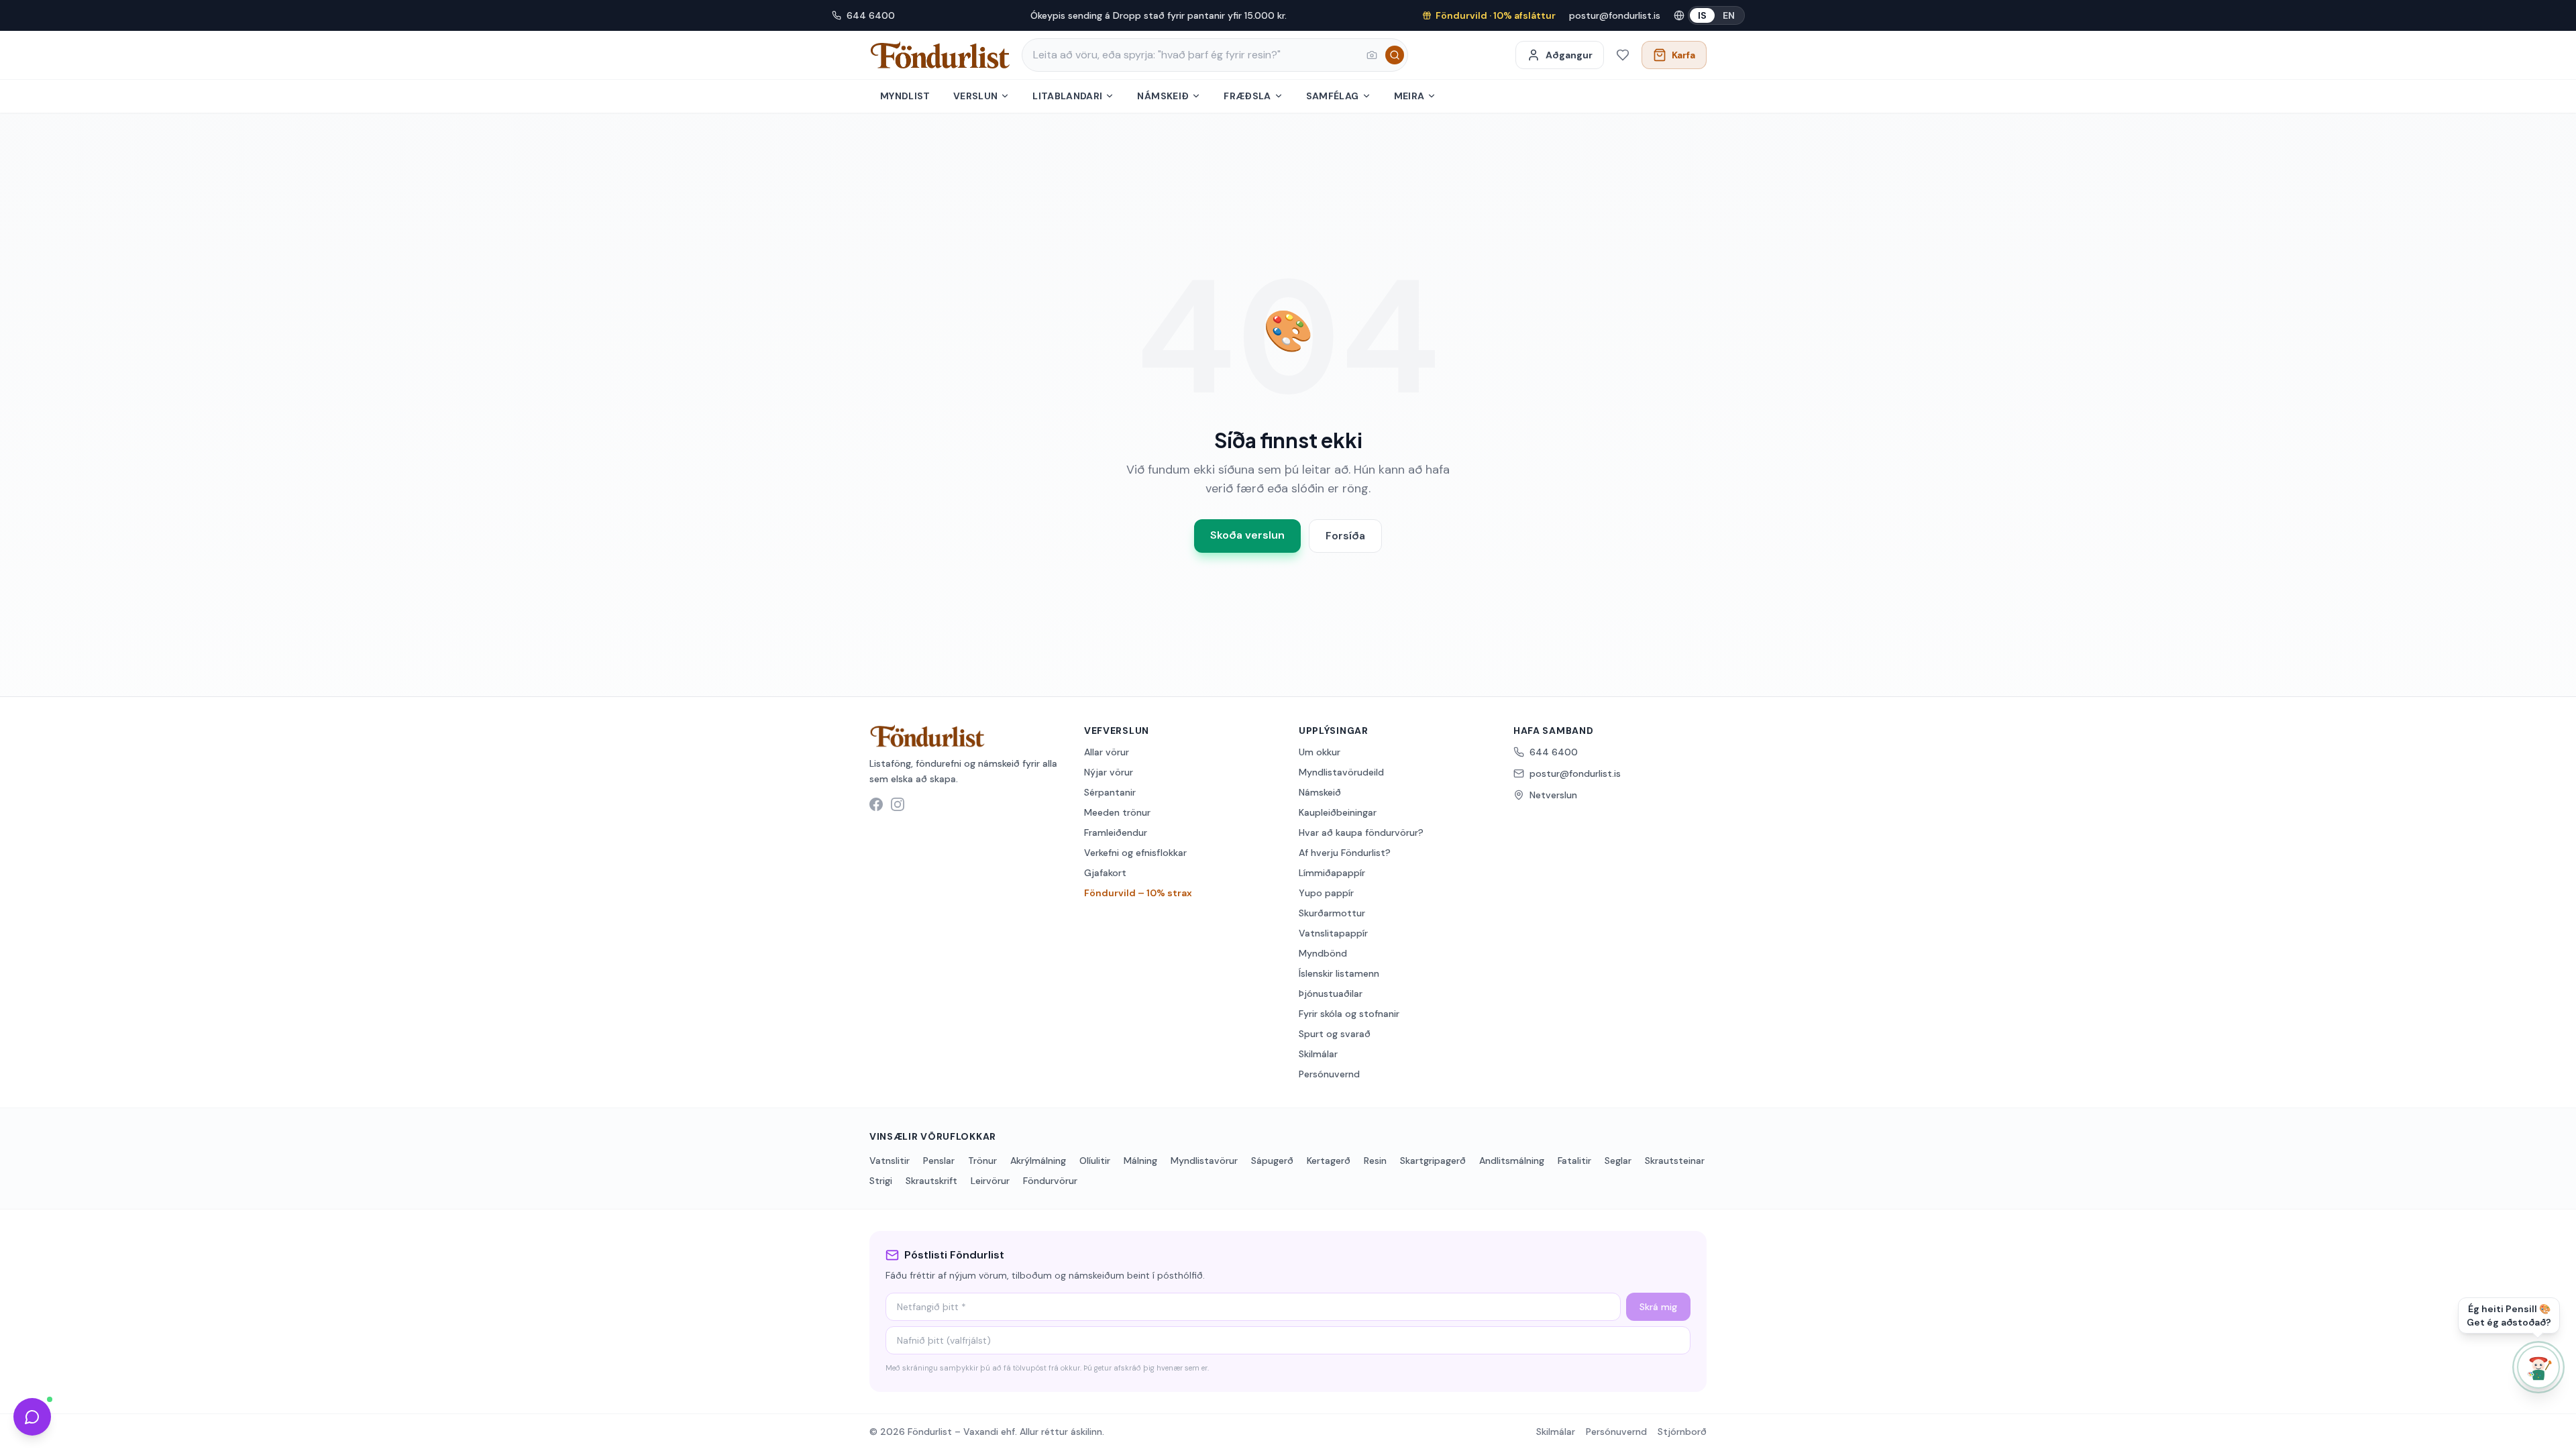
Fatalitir (1574, 1161)
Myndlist (905, 96)
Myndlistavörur (1204, 1161)
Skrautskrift (931, 1181)
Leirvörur (990, 1181)
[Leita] (1395, 55)
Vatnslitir (890, 1161)
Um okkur (1320, 752)
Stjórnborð (1682, 1432)
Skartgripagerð (1433, 1161)
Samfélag (1333, 96)
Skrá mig (1658, 1307)
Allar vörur (1107, 752)
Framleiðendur (1116, 833)
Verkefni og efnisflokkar (1135, 853)
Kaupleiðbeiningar (1338, 812)
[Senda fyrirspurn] (32, 1417)
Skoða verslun (1247, 535)
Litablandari (1067, 96)
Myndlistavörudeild (1341, 772)
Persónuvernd (1329, 1074)
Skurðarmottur (1332, 913)
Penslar (939, 1161)
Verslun (975, 96)
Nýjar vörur (1109, 772)
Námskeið (1163, 96)
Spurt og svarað (1335, 1034)
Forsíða (1345, 536)
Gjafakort (1105, 873)
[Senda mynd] (1372, 55)
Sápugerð (1272, 1161)
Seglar (1618, 1161)
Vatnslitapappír (1333, 933)
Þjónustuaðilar (1331, 994)
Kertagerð (1329, 1161)
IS (1702, 15)
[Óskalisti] (1623, 55)
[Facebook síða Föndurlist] (876, 804)
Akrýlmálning (1038, 1161)
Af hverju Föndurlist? (1345, 853)
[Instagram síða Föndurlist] (898, 804)
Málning (1140, 1161)
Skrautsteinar (1675, 1161)
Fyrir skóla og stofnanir (1349, 1014)
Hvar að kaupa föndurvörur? (1361, 833)
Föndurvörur (1050, 1181)
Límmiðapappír (1332, 873)
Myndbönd (1323, 953)
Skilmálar (1318, 1054)
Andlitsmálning (1512, 1161)
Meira (1409, 96)
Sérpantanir (1110, 792)
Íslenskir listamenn (1339, 973)
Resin (1375, 1161)
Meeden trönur (1117, 812)
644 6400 (871, 15)
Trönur (982, 1161)
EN (1729, 15)
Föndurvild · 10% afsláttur (1496, 15)
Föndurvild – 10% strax (1138, 893)
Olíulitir (1095, 1161)
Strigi (881, 1181)
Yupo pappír (1326, 893)
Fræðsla (1247, 96)
